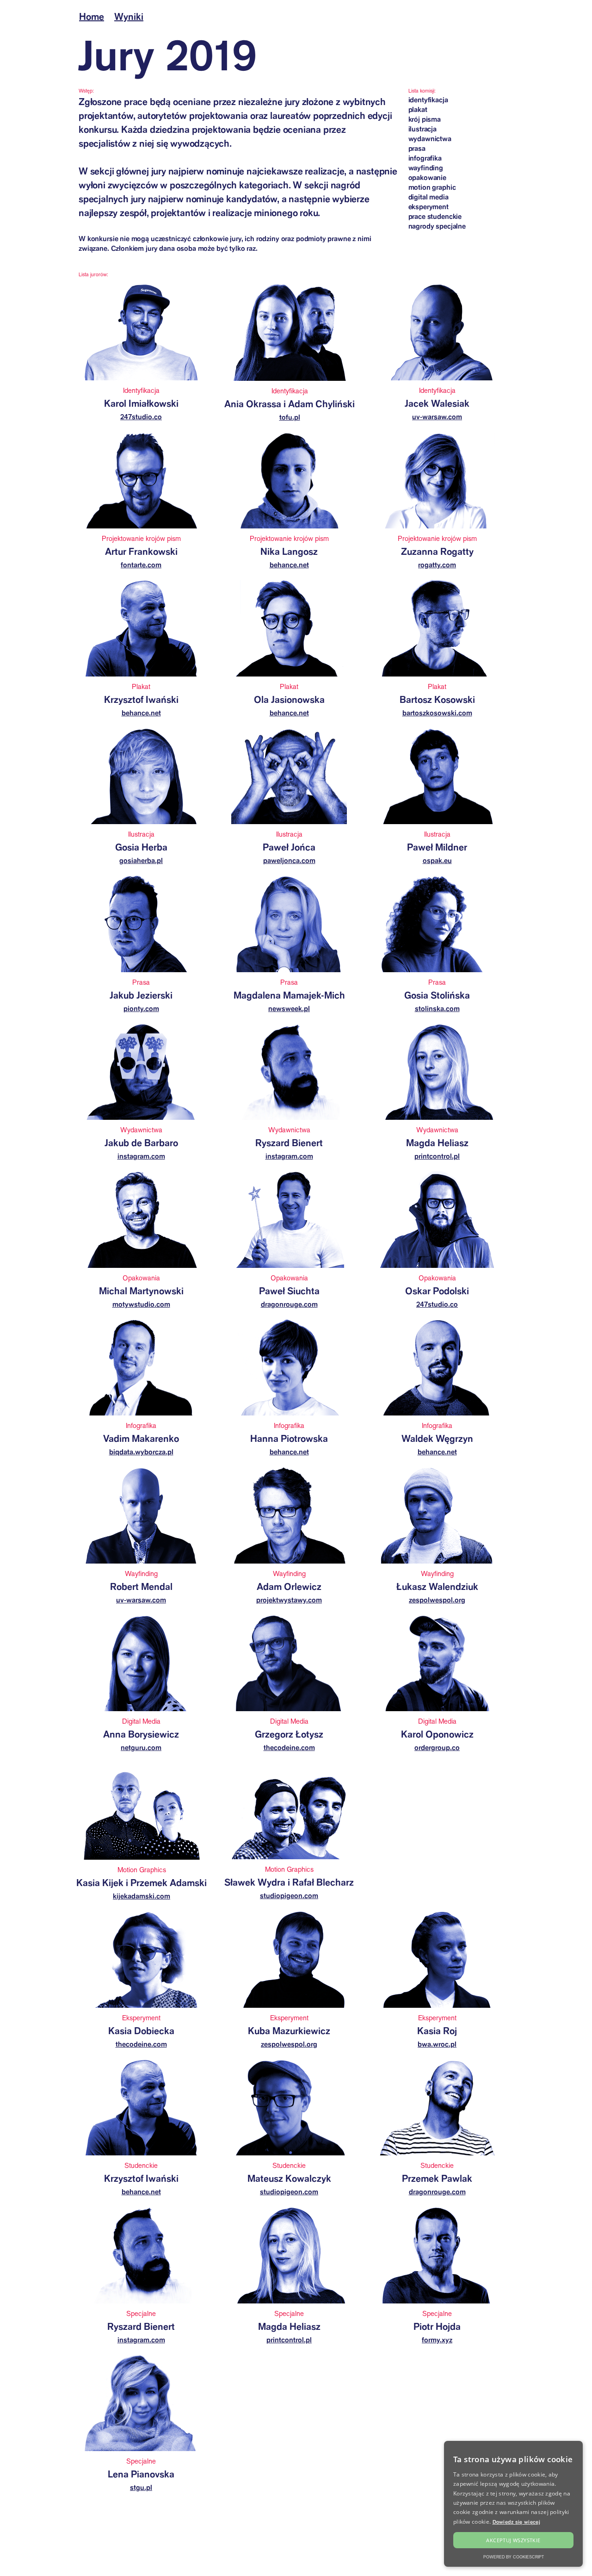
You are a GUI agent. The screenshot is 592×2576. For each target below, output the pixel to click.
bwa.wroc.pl (437, 2044)
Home (92, 16)
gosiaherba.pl (141, 860)
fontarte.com (141, 565)
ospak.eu (437, 860)
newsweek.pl (289, 1009)
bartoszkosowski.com (437, 713)
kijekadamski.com (142, 1896)
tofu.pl (290, 417)
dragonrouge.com (289, 1304)
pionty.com (141, 1009)
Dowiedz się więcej (516, 2522)
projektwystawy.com (289, 1600)
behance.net (289, 565)
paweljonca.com (289, 860)
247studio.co (141, 417)
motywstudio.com (141, 1304)
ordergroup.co (437, 1747)
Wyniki (129, 16)
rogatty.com (437, 565)
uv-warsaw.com (437, 417)
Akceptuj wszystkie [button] (513, 2540)
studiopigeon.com (289, 1896)
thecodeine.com (289, 1747)
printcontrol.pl (437, 1156)
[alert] (513, 2504)
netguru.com (141, 1747)
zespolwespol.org (437, 1600)
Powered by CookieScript (514, 2557)
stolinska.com (437, 1009)
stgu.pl (141, 2487)
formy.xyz (437, 2340)
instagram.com (141, 1156)
